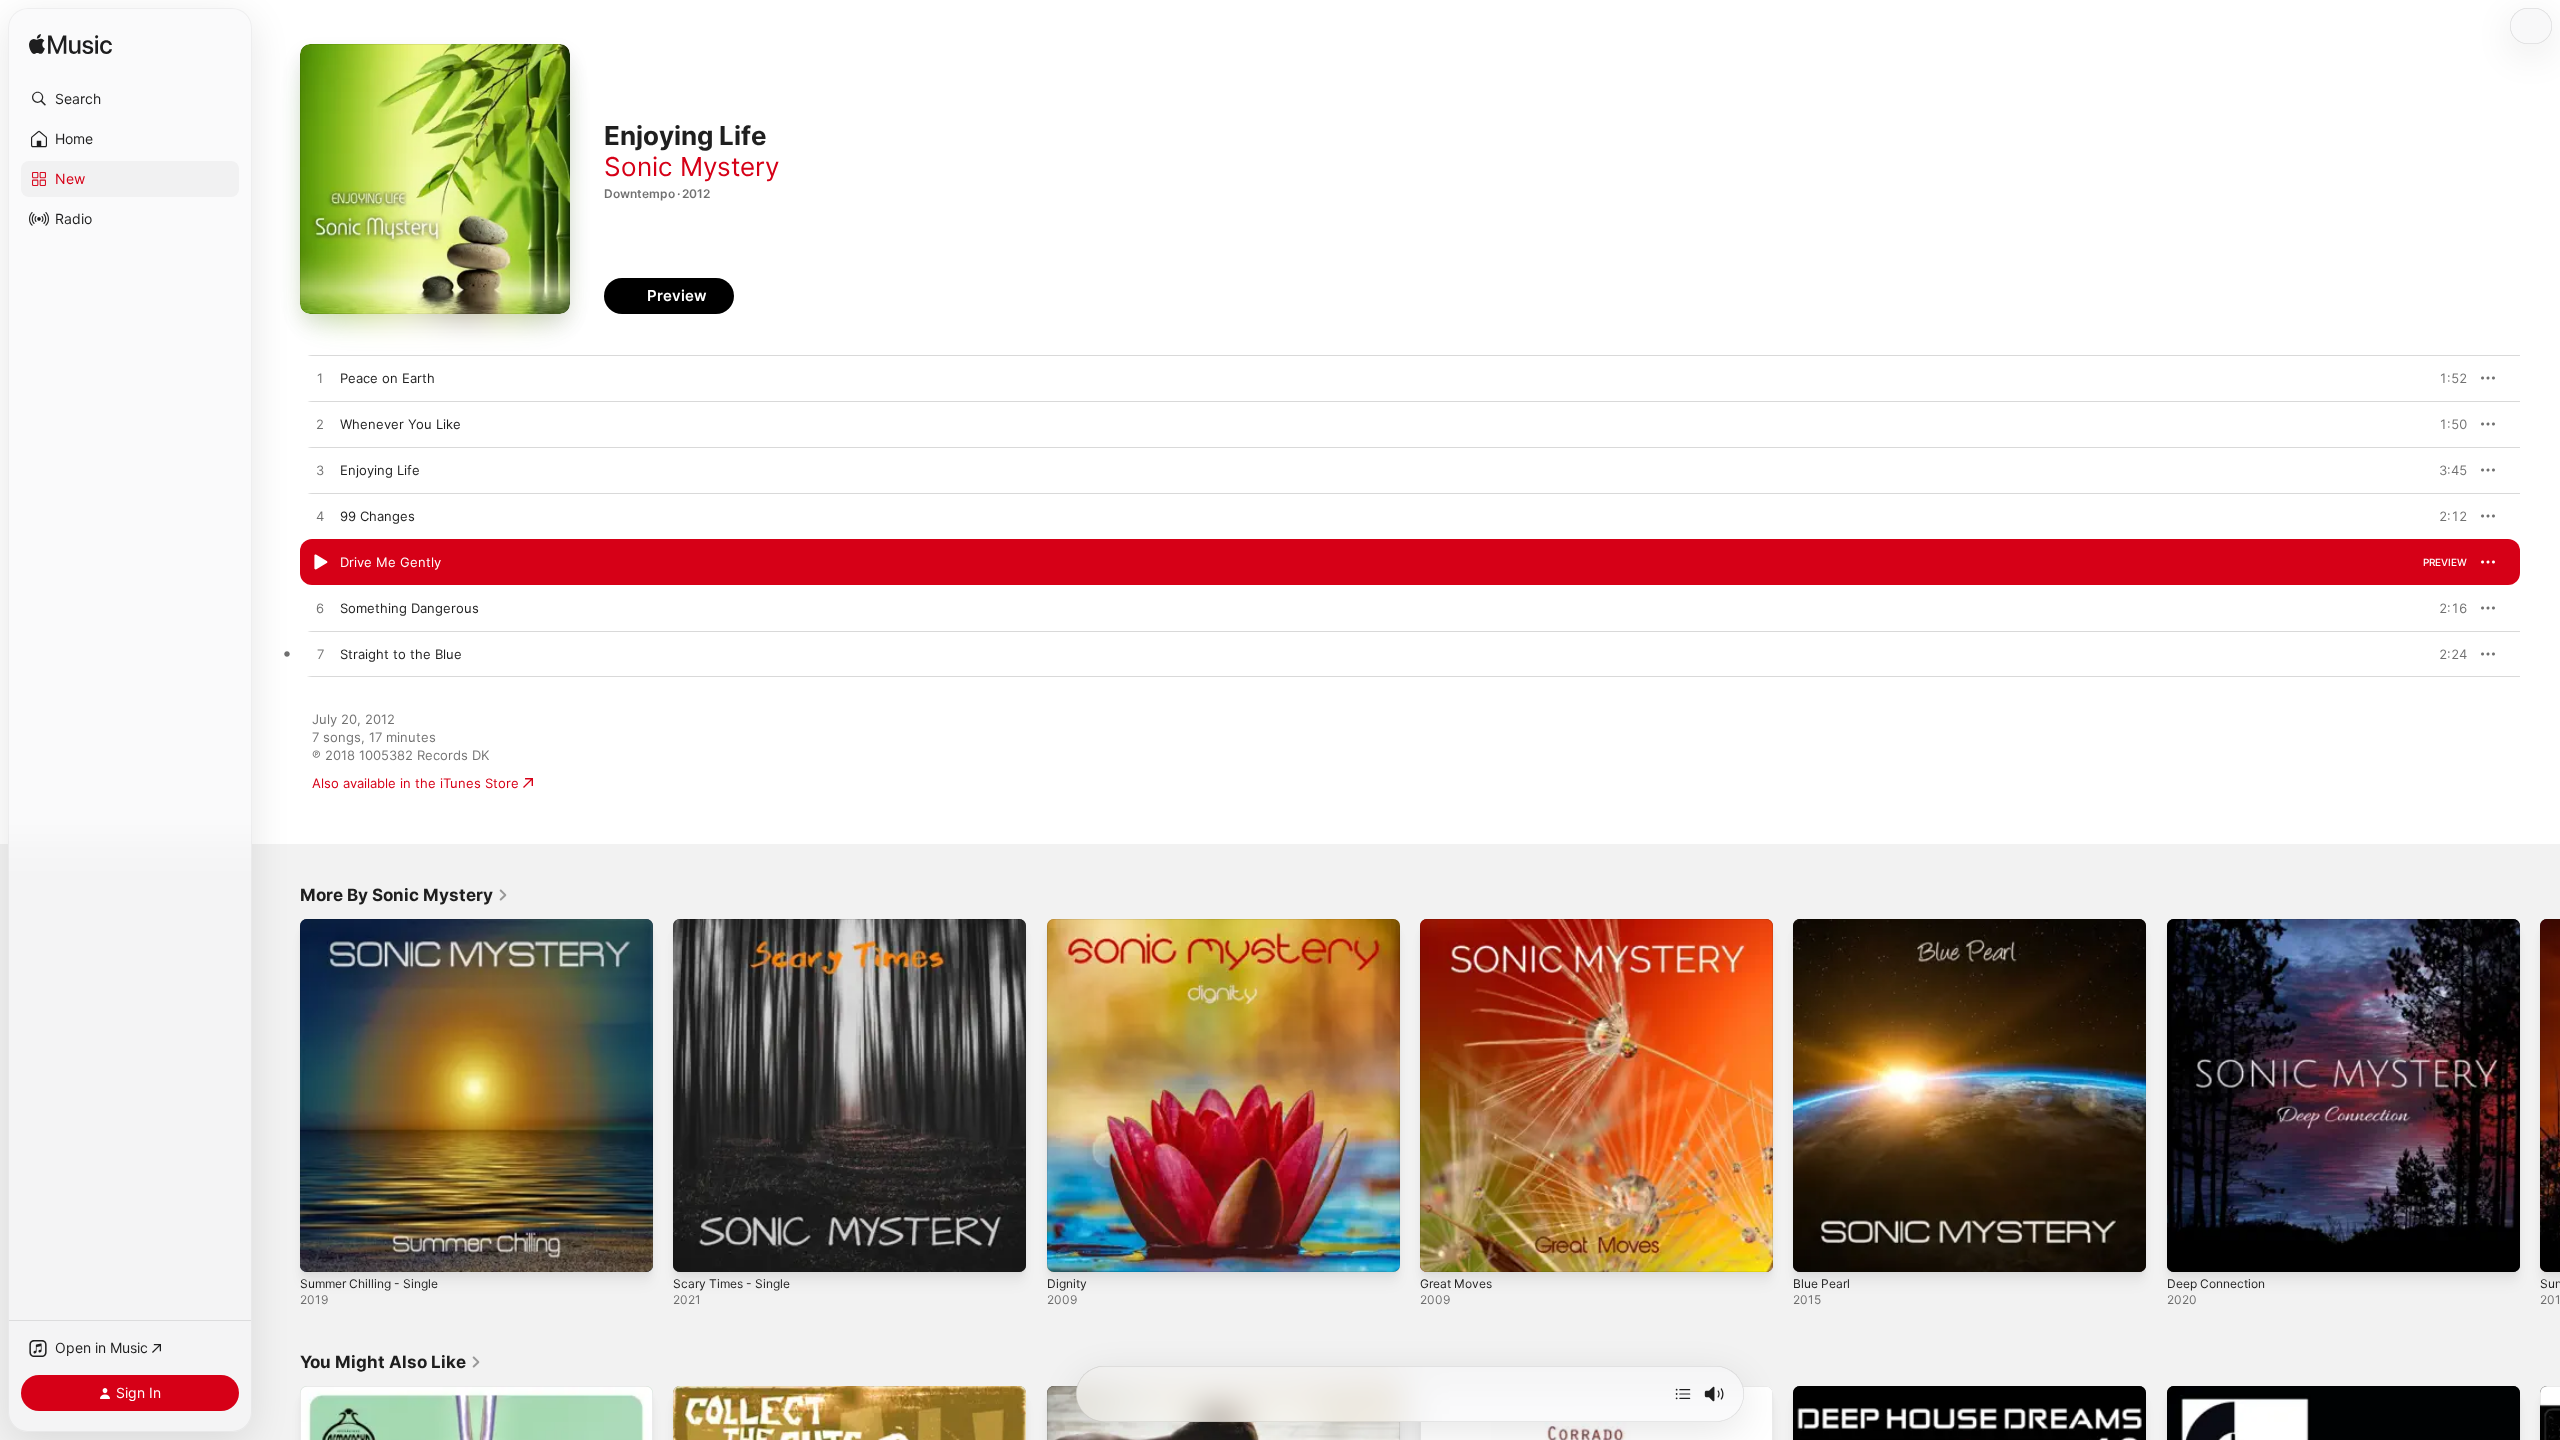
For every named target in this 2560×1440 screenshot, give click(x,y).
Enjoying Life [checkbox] (380, 470)
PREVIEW (2445, 378)
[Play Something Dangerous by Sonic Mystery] (320, 609)
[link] (404, 895)
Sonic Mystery (691, 166)
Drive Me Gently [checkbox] (390, 562)
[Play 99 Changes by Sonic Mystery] (320, 517)
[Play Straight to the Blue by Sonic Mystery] (320, 655)
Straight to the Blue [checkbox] (401, 654)
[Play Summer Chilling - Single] (325, 1247)
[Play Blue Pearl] (1818, 1247)
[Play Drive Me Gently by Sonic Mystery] (320, 563)
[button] (130, 99)
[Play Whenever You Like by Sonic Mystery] (320, 425)
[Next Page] (2540, 1096)
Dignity (1068, 927)
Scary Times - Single (736, 927)
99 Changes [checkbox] (377, 516)
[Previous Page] (280, 1096)
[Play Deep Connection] (2192, 1247)
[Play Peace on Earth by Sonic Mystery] (320, 379)
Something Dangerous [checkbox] (409, 608)
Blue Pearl (1824, 927)
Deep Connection (2221, 927)
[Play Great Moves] (1445, 1247)
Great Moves (1460, 927)
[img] (70, 45)
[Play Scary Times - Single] (698, 1247)
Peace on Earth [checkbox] (387, 378)
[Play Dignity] (1072, 1247)
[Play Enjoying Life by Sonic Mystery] (320, 471)
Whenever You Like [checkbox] (400, 424)
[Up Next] (1683, 1394)
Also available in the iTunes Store (415, 783)
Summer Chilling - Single (376, 927)
